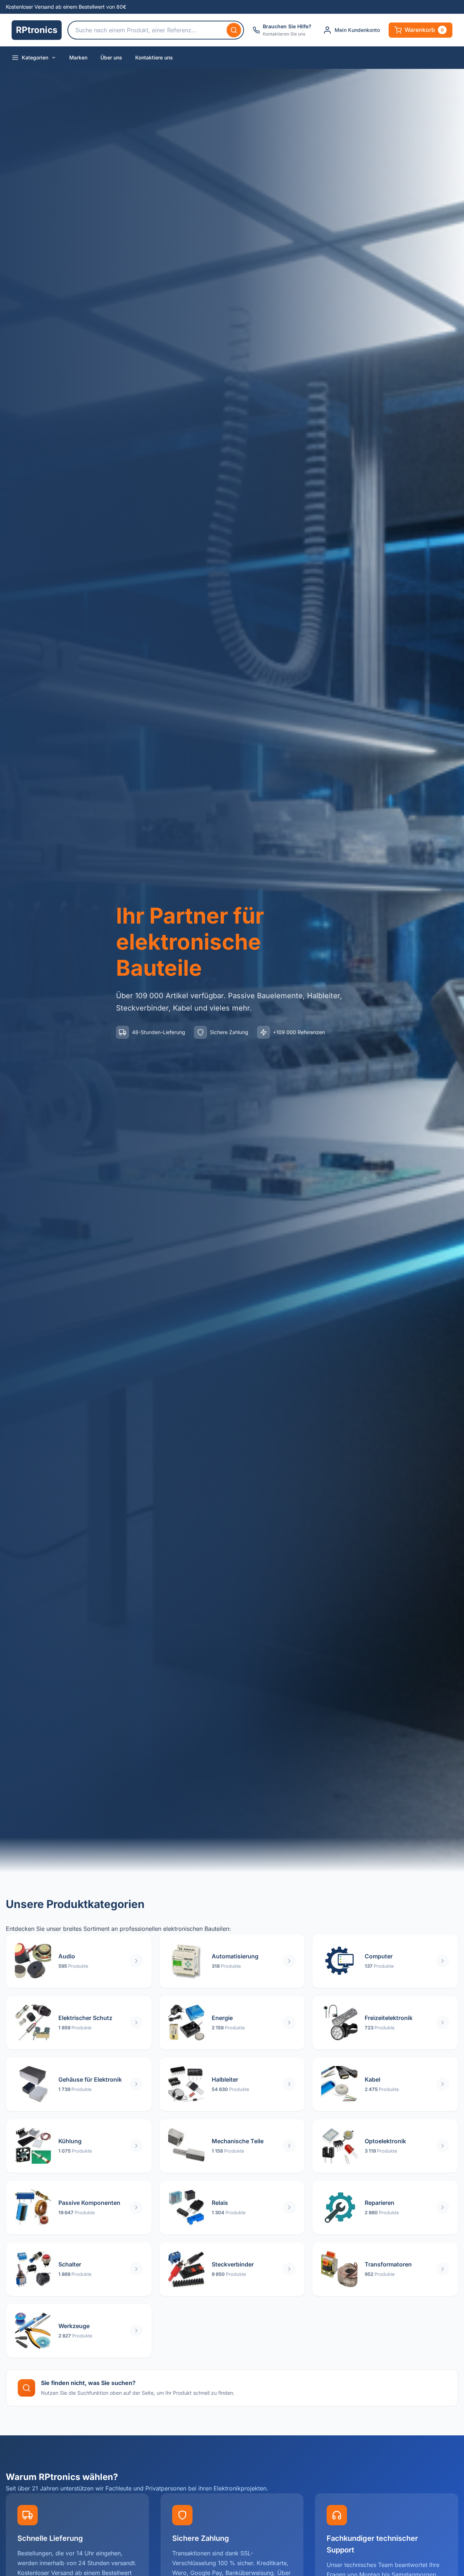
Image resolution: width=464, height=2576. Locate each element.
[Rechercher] (234, 30)
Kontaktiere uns (154, 57)
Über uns (111, 57)
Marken (78, 57)
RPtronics (37, 30)
